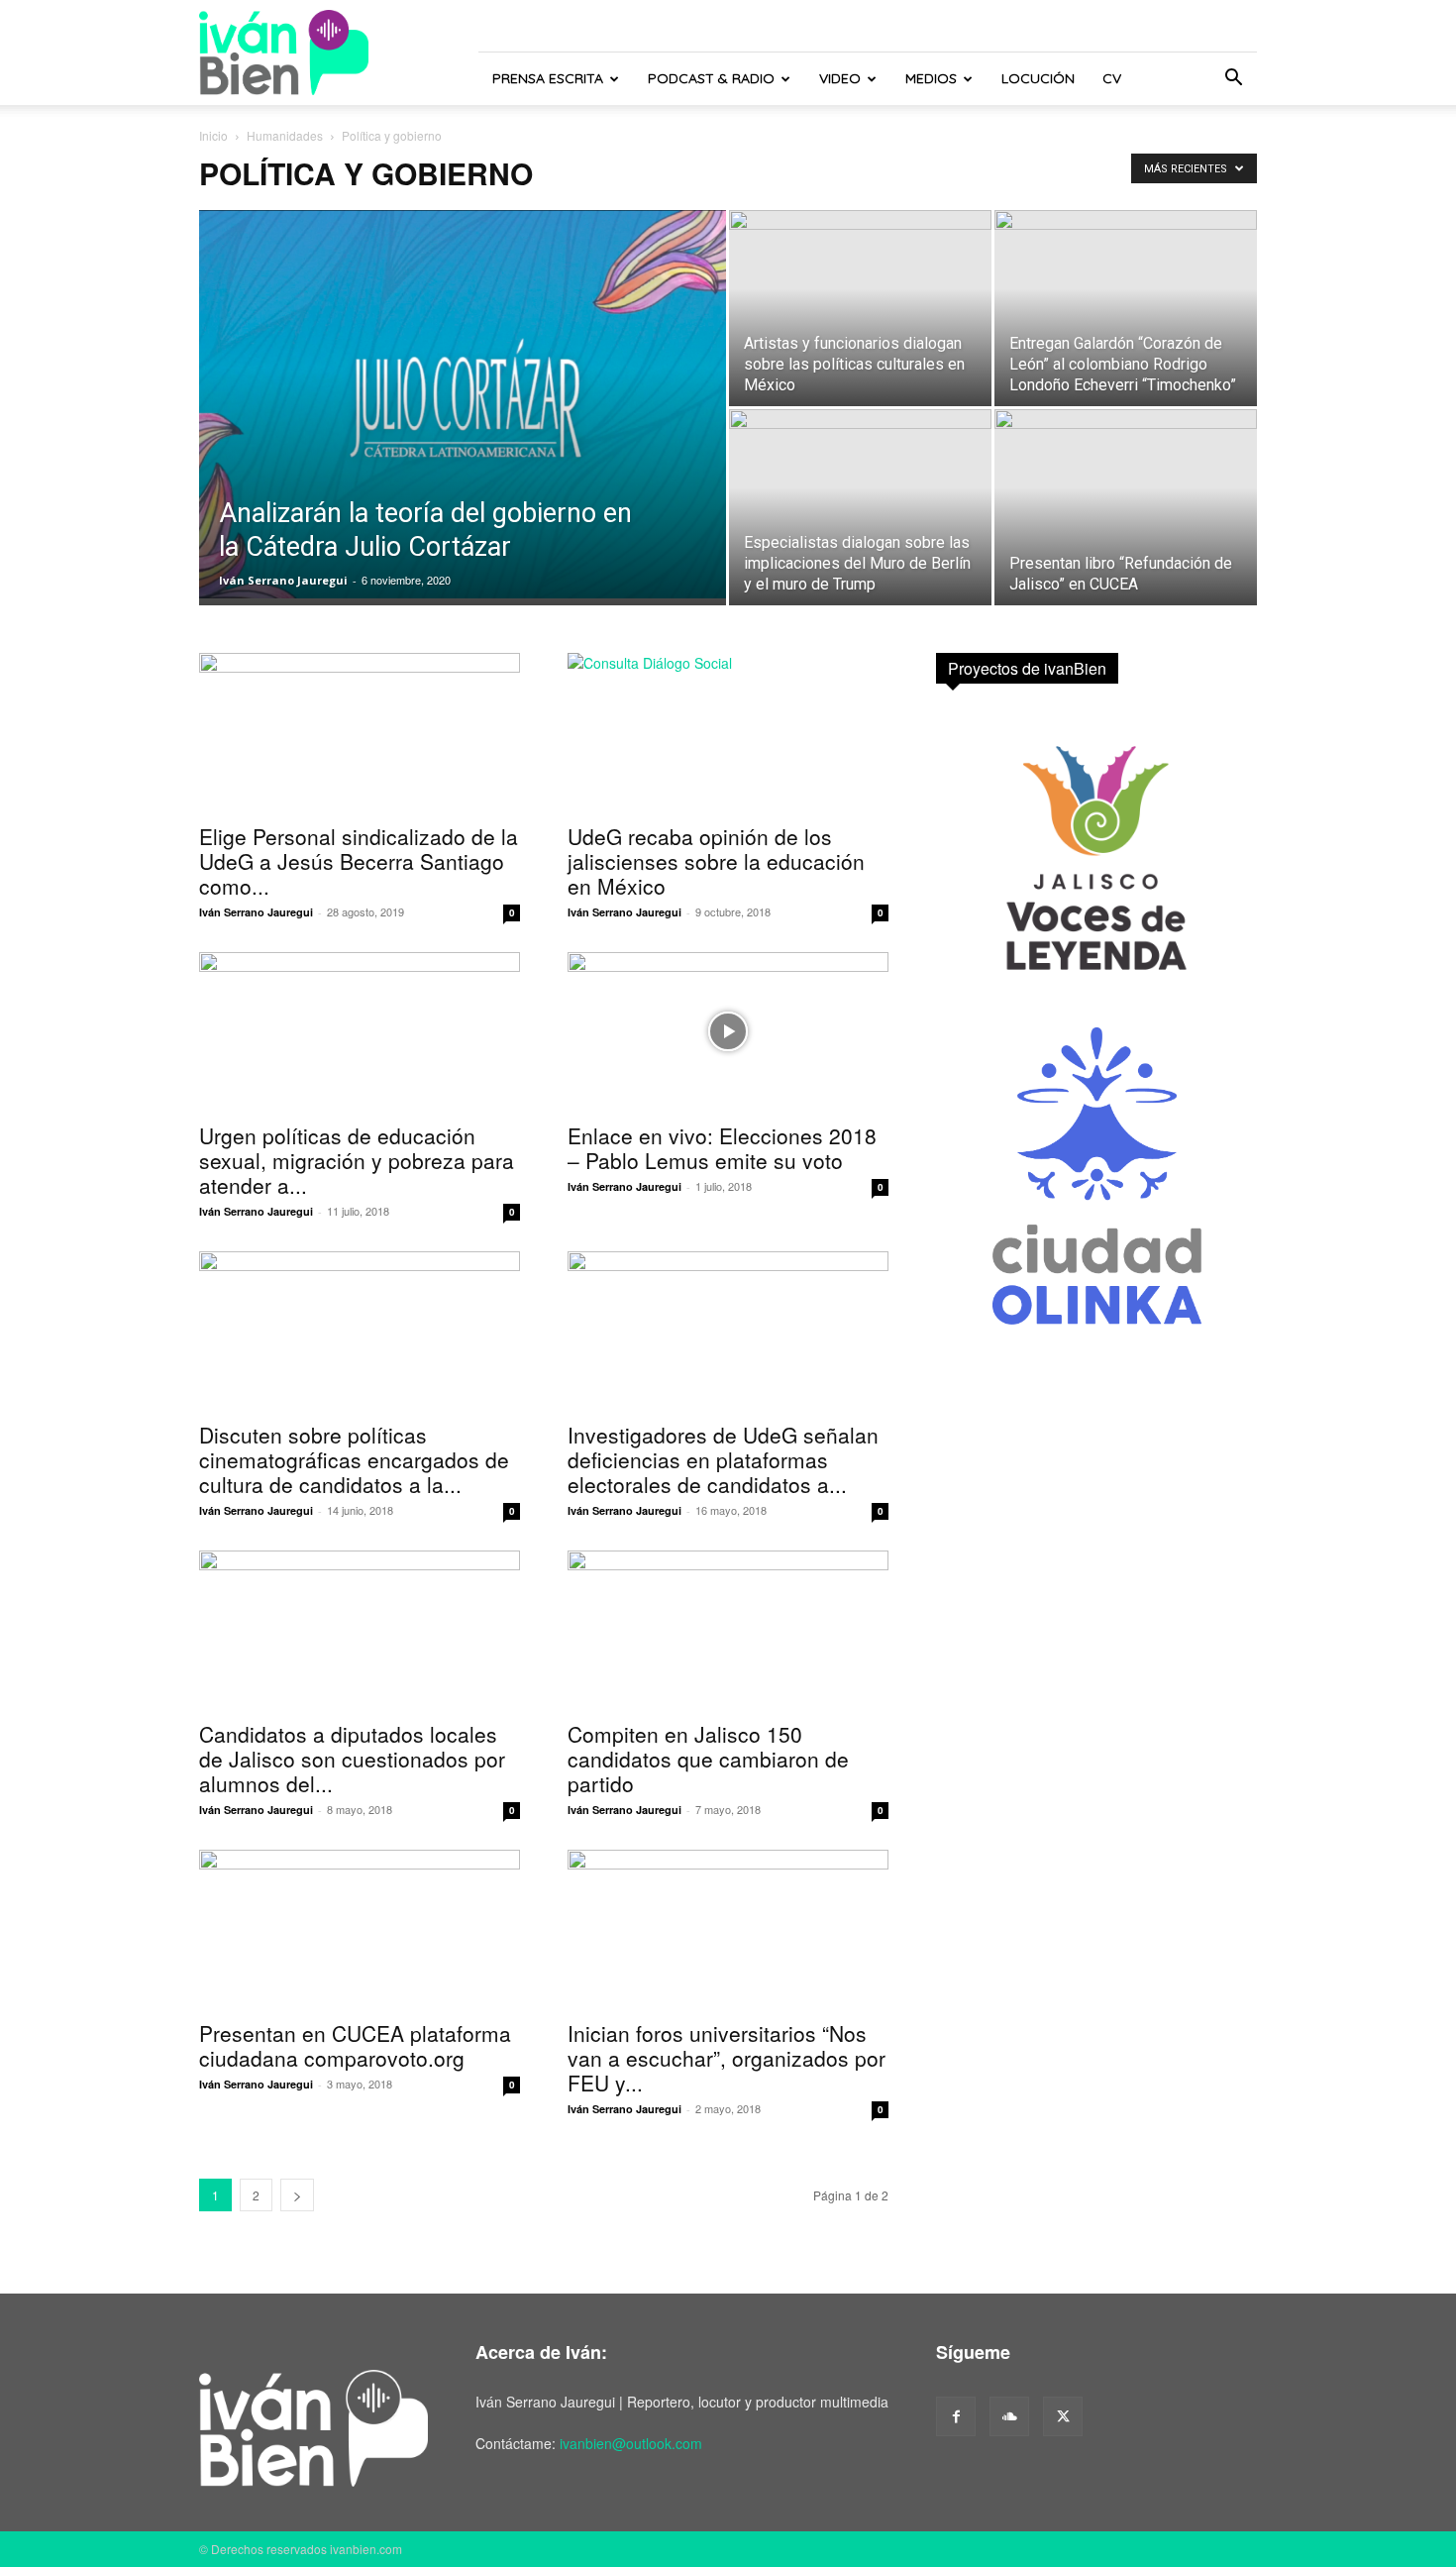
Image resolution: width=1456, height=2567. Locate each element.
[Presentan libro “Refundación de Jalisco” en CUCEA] (1126, 507)
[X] (1063, 2416)
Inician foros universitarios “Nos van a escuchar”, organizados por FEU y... (727, 2058)
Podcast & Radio (711, 78)
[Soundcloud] (1009, 2416)
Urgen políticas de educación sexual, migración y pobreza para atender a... (357, 1160)
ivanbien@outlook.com (631, 2443)
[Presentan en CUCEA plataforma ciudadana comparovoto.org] (360, 1929)
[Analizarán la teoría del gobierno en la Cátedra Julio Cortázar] (463, 404)
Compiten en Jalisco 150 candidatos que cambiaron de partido (708, 1759)
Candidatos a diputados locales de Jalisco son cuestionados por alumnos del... (352, 1759)
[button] (1233, 80)
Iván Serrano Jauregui (283, 580)
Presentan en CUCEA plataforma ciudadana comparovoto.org (355, 2045)
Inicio (213, 135)
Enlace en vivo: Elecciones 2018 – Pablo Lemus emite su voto (722, 1148)
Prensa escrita (548, 78)
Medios (931, 78)
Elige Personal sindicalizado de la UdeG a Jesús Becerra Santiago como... (359, 861)
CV (1112, 78)
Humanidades (285, 135)
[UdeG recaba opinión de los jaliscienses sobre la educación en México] (728, 732)
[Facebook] (956, 2416)
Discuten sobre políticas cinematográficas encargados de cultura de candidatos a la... (354, 1459)
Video (840, 78)
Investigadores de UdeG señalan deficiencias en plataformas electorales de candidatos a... (723, 1459)
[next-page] (297, 2195)
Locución (1038, 78)
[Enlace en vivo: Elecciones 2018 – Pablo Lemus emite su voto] (728, 1031)
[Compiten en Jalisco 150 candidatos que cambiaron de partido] (728, 1630)
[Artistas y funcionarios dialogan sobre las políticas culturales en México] (860, 308)
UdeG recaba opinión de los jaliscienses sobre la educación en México (716, 861)
